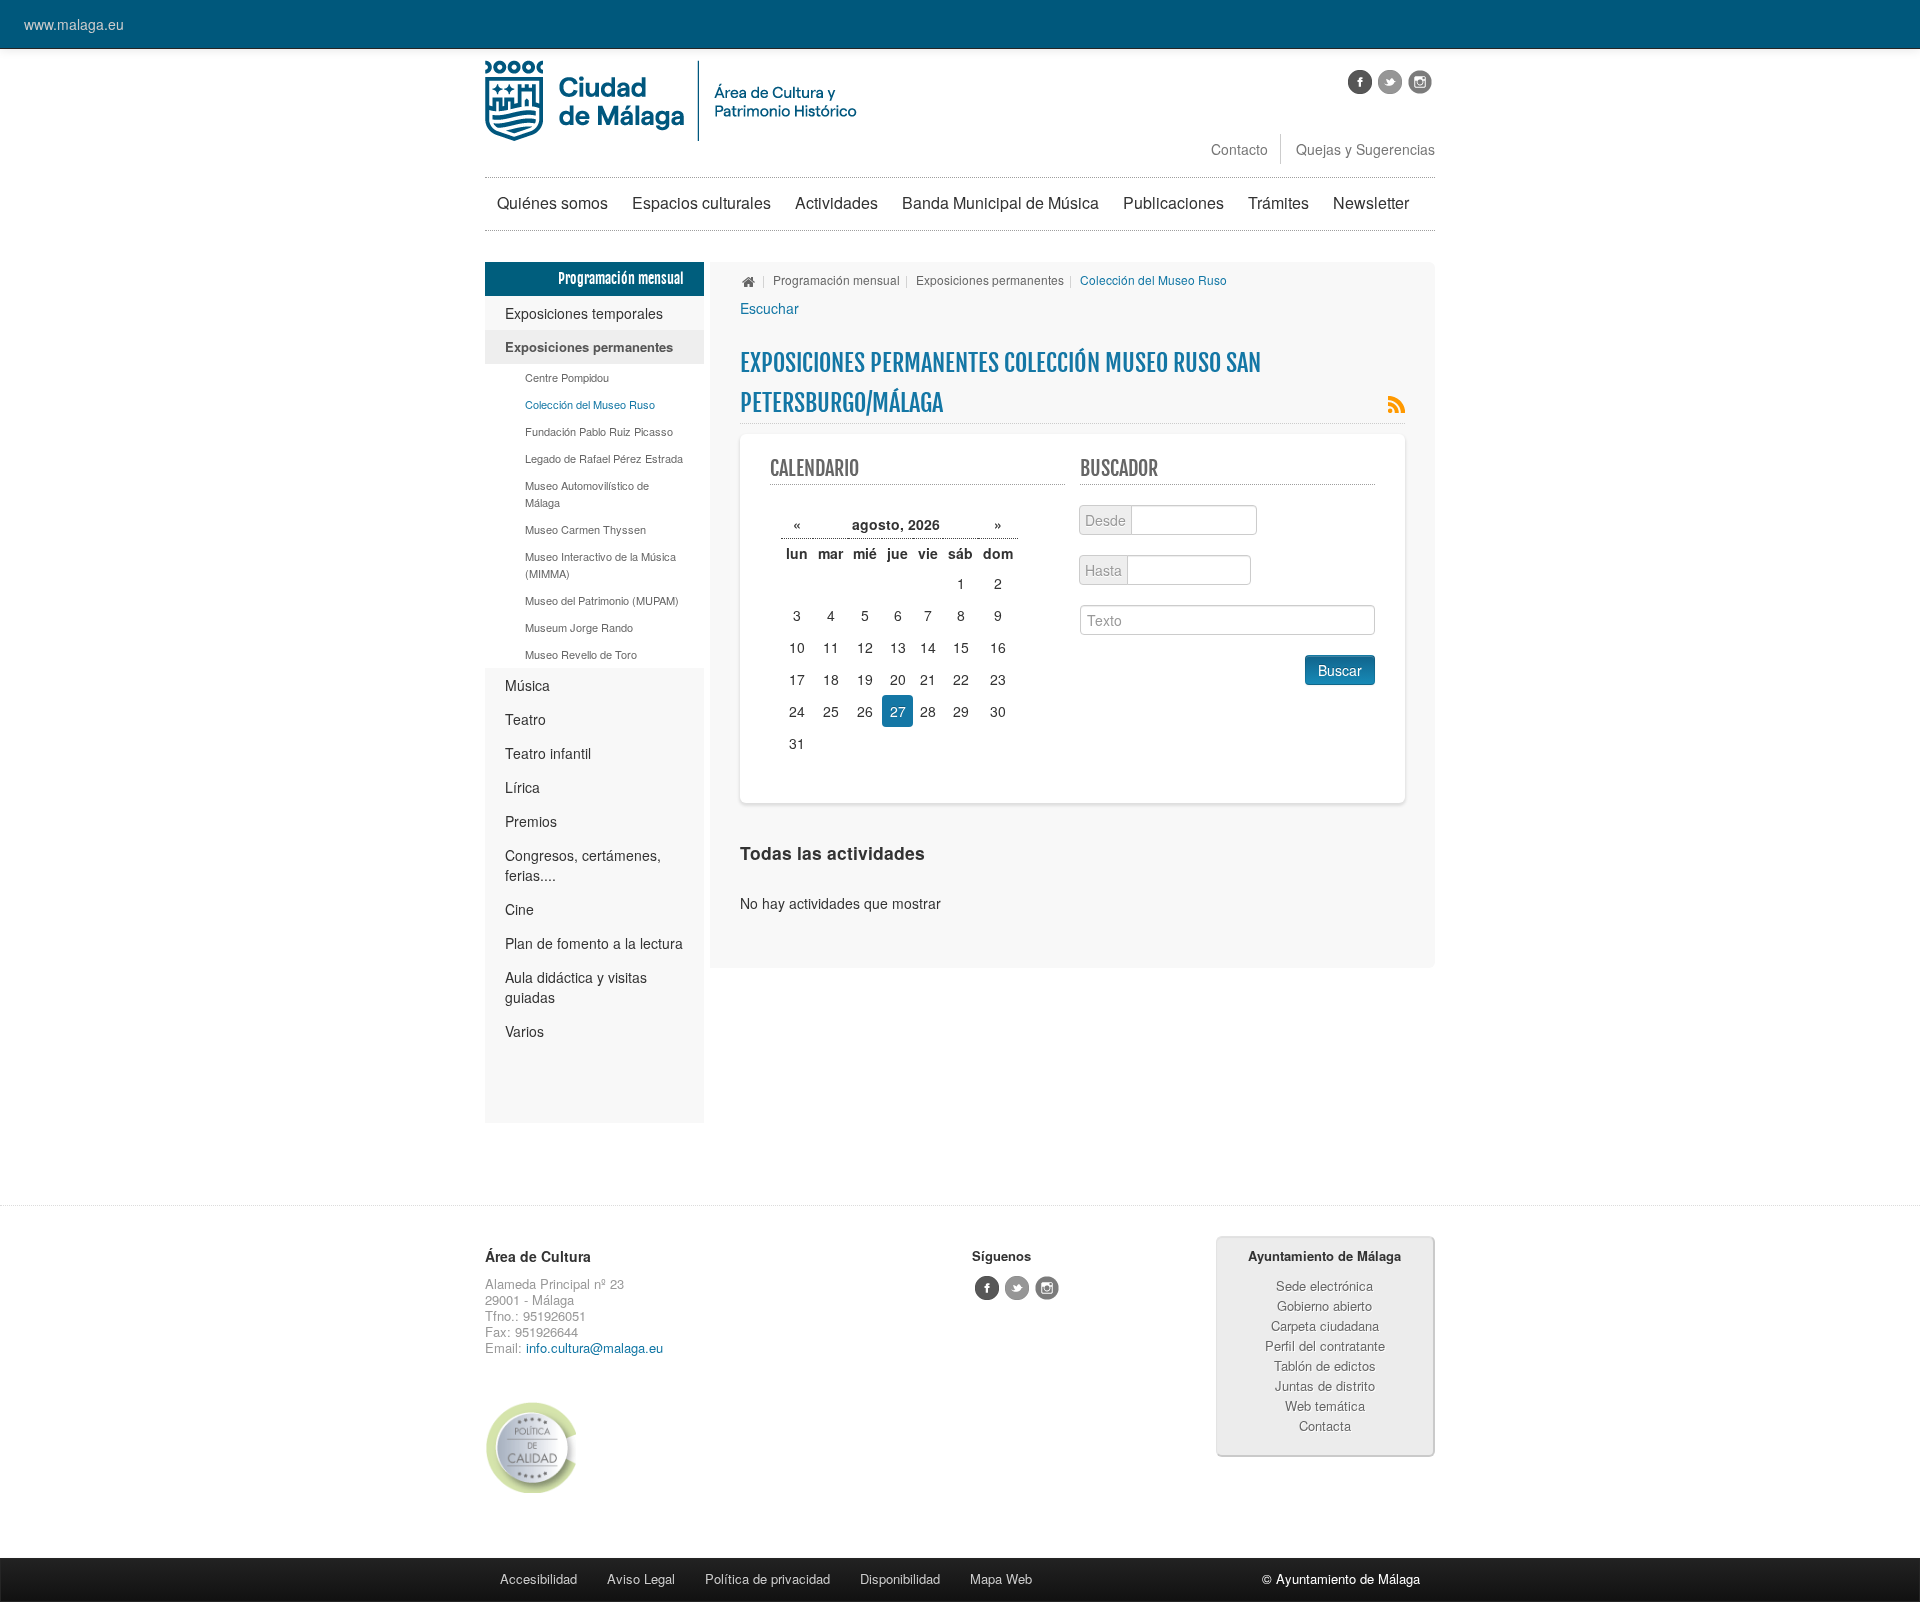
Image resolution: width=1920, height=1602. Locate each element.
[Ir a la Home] (671, 98)
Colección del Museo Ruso (590, 404)
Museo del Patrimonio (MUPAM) (602, 600)
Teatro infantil (548, 753)
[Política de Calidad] (538, 1446)
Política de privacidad (767, 1578)
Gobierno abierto (1324, 1305)
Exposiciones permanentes (589, 346)
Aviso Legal (641, 1578)
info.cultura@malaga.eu (594, 1347)
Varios (524, 1031)
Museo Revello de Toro (581, 654)
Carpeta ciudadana (1325, 1325)
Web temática (1325, 1405)
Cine (519, 909)
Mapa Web (1001, 1578)
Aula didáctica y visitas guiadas (576, 987)
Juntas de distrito (1325, 1385)
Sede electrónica (1324, 1285)
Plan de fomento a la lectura (594, 943)
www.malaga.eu (74, 24)
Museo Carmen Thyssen (585, 529)
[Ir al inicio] (749, 279)
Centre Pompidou (567, 377)
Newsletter (1371, 202)
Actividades (836, 202)
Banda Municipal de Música (1000, 202)
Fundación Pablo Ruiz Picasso (599, 431)
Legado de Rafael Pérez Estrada (604, 458)
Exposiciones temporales (584, 313)
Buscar (1340, 670)
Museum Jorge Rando (579, 627)
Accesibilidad (538, 1578)
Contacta (1325, 1425)
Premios (531, 821)
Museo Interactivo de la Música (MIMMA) (600, 564)
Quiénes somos (552, 202)
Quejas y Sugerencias (1365, 149)
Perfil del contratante (1325, 1345)
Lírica (522, 787)
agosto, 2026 (896, 524)
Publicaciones (1173, 202)
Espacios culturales (701, 202)
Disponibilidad (900, 1578)
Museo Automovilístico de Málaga (587, 493)
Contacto (1239, 149)
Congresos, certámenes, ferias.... (583, 865)
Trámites (1278, 202)
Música (527, 685)
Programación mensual (836, 279)
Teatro (525, 719)
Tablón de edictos (1325, 1365)
